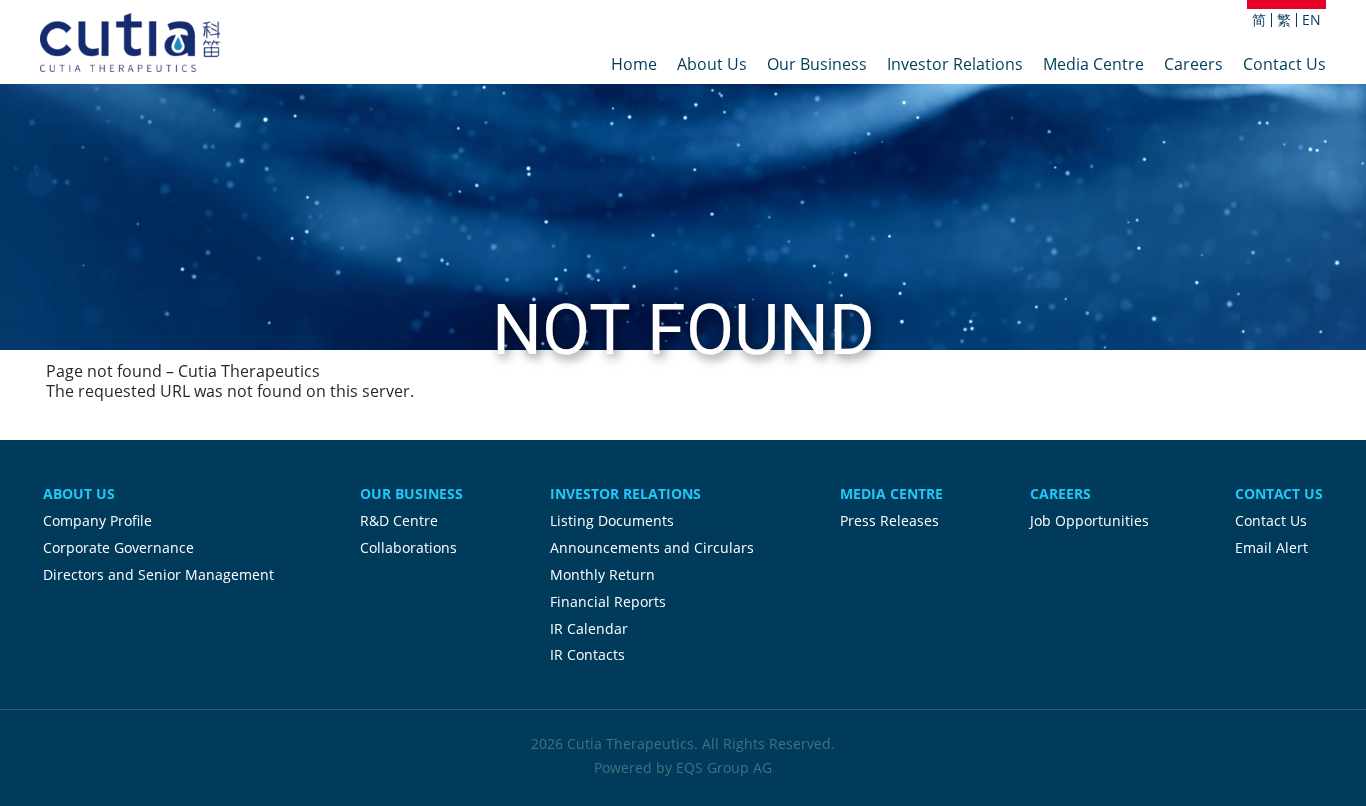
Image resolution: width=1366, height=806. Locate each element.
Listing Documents (612, 520)
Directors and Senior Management (158, 574)
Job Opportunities (1089, 520)
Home (634, 65)
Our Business (817, 65)
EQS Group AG (724, 767)
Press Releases (889, 520)
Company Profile (97, 520)
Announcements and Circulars (652, 547)
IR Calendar (589, 628)
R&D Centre (399, 520)
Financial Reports (608, 601)
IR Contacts (587, 654)
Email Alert (1271, 547)
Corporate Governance (118, 547)
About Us (712, 65)
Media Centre (1093, 65)
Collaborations (408, 547)
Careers (1193, 65)
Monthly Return (602, 574)
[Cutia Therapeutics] (130, 42)
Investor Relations (955, 65)
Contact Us (1284, 65)
